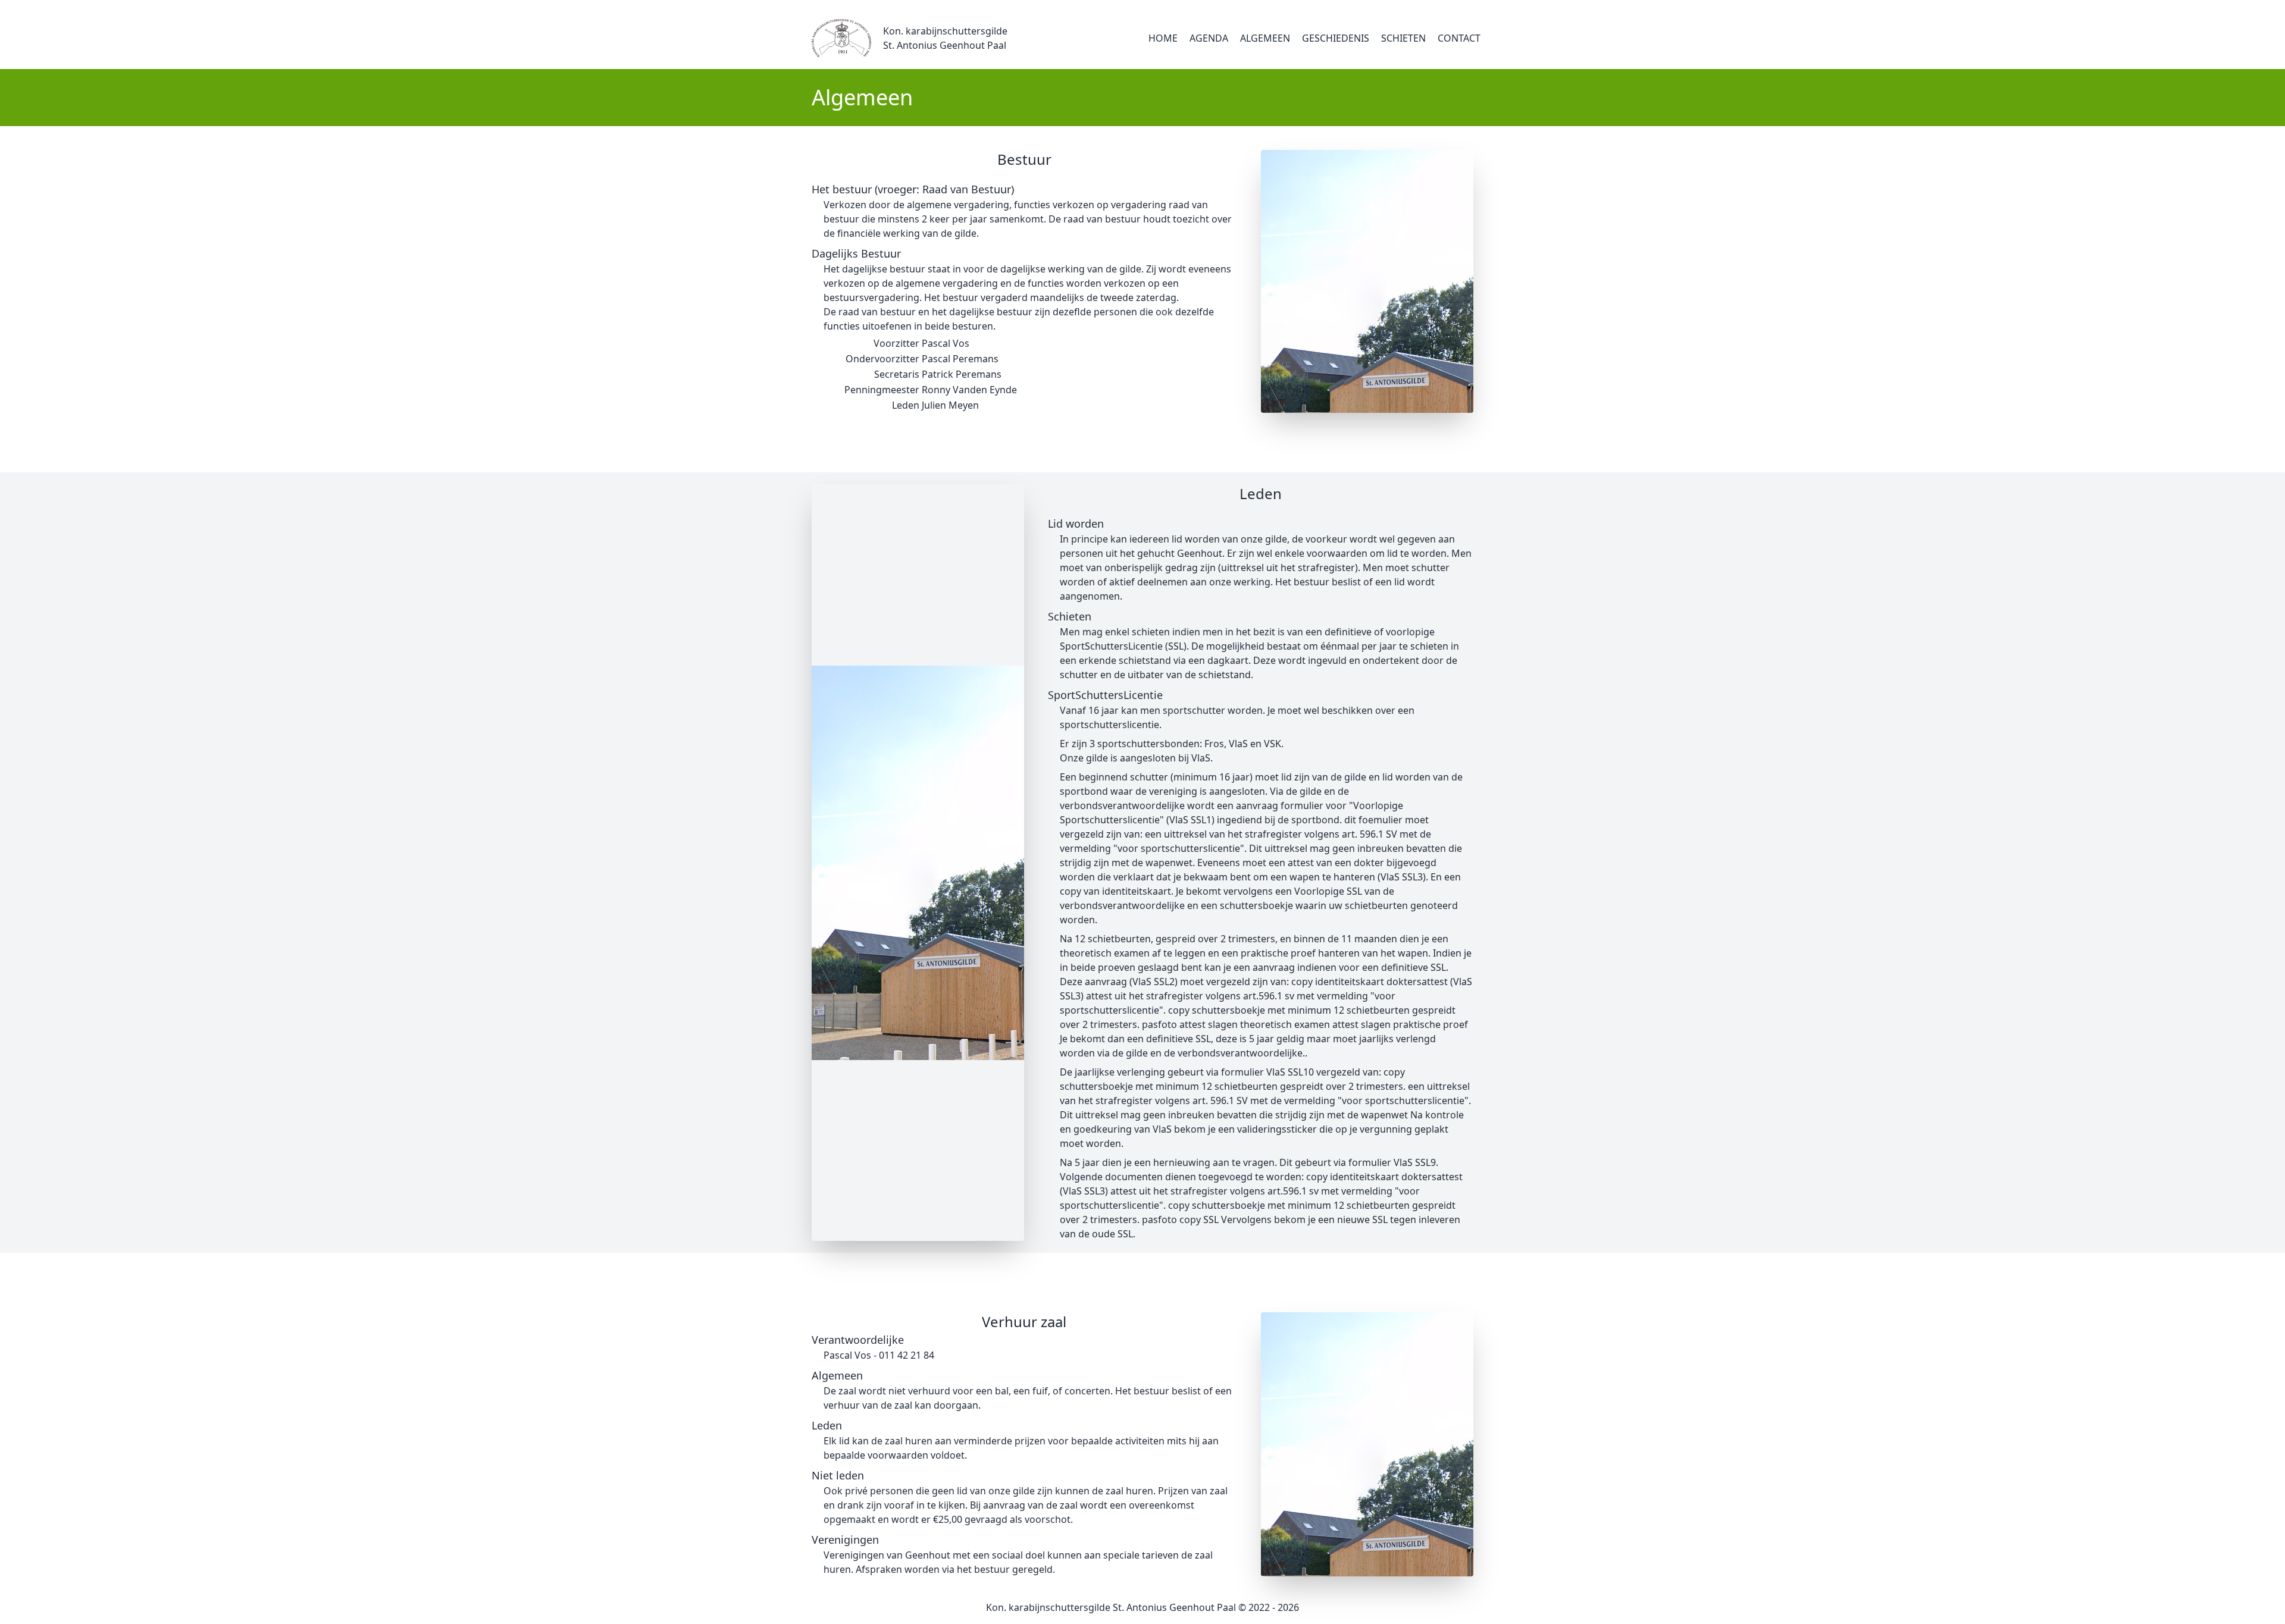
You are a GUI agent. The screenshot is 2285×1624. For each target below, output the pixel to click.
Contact (1459, 38)
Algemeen (1265, 38)
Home (1163, 38)
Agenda (1209, 38)
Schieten (1403, 38)
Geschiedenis (1336, 38)
